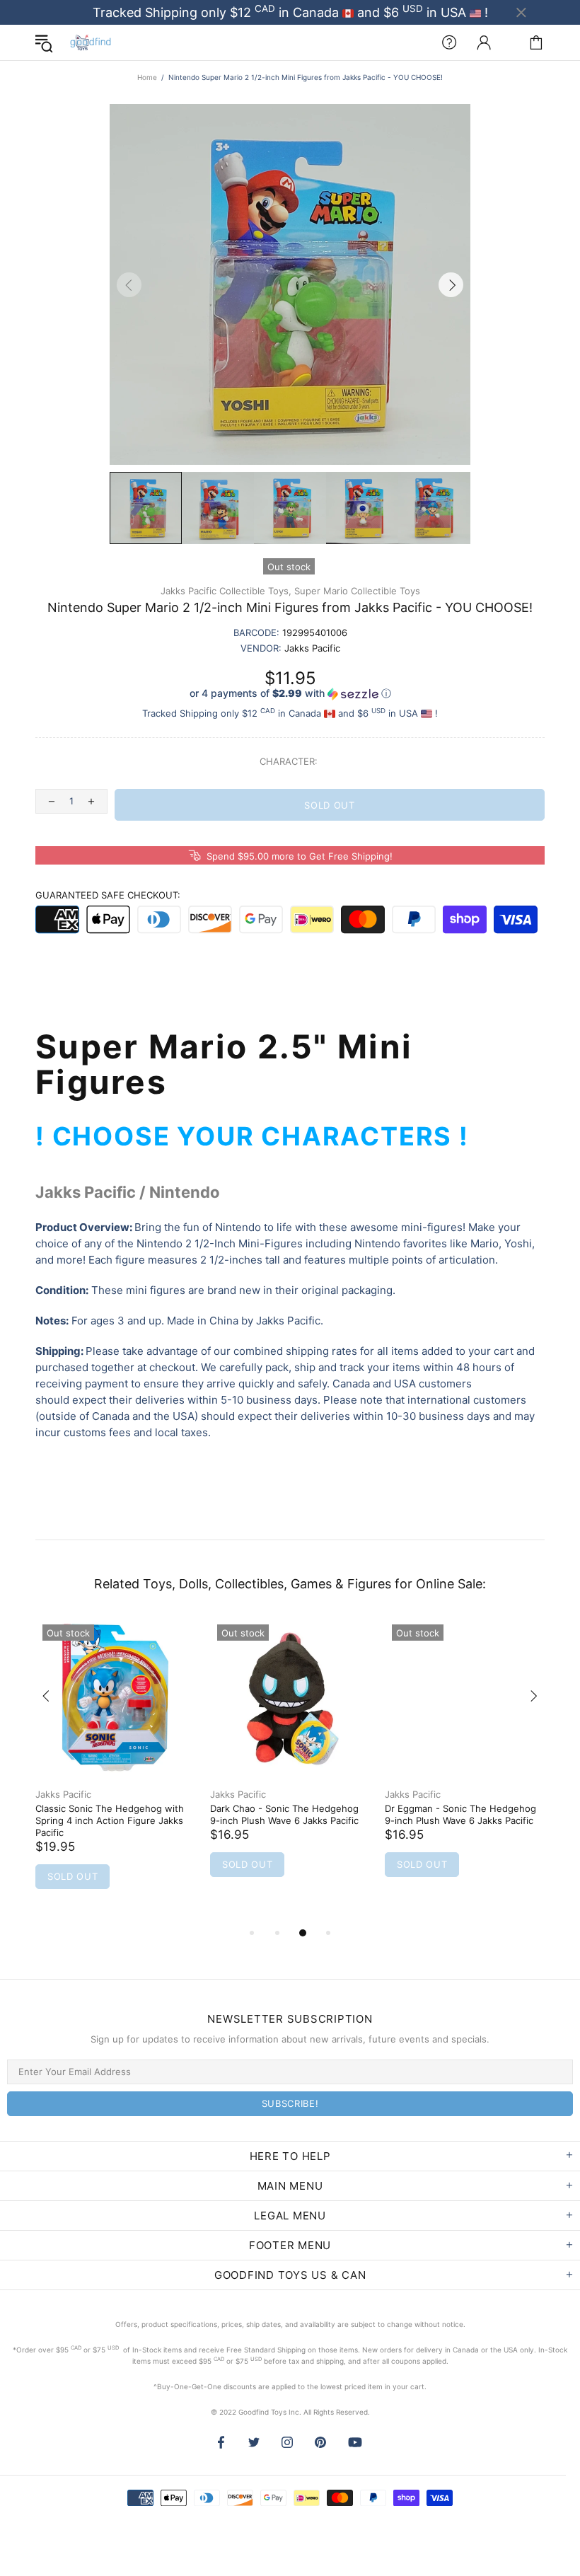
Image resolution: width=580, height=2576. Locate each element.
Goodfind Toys (91, 42)
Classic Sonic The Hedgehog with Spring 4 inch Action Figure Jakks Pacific (110, 1820)
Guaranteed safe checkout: (108, 895)
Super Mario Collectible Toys (357, 591)
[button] (290, 694)
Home (147, 77)
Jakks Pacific (63, 1794)
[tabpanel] (116, 1771)
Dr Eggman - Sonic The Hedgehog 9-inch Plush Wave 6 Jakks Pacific (460, 1814)
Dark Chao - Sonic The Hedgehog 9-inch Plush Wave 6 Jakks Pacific (284, 1814)
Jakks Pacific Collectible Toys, (226, 591)
